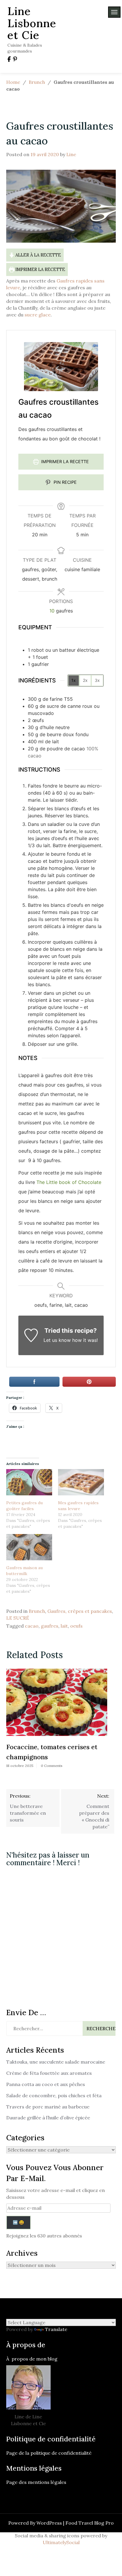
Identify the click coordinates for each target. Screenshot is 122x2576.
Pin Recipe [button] (65, 482)
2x (85, 680)
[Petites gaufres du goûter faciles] (29, 1482)
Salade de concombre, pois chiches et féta (54, 2095)
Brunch (37, 82)
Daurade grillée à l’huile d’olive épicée (48, 2118)
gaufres (50, 1626)
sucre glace (38, 315)
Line (71, 154)
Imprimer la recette (40, 269)
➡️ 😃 (18, 2222)
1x (74, 680)
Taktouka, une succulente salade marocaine (56, 2062)
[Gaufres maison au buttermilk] (29, 1547)
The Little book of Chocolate (69, 1182)
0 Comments (52, 1766)
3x (97, 680)
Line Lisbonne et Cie (32, 23)
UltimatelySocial (61, 2542)
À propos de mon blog (32, 2359)
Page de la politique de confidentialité (49, 2453)
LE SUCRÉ (18, 1618)
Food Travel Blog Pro (90, 2523)
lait (64, 1626)
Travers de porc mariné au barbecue (48, 2107)
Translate (56, 2329)
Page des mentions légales (36, 2482)
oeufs (76, 1626)
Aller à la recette (38, 255)
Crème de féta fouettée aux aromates (49, 2073)
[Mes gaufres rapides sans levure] (81, 1482)
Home (13, 82)
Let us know (57, 1340)
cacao (32, 1626)
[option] (57, 1720)
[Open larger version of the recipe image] (61, 367)
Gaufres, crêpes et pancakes (80, 1611)
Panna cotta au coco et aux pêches (46, 2084)
